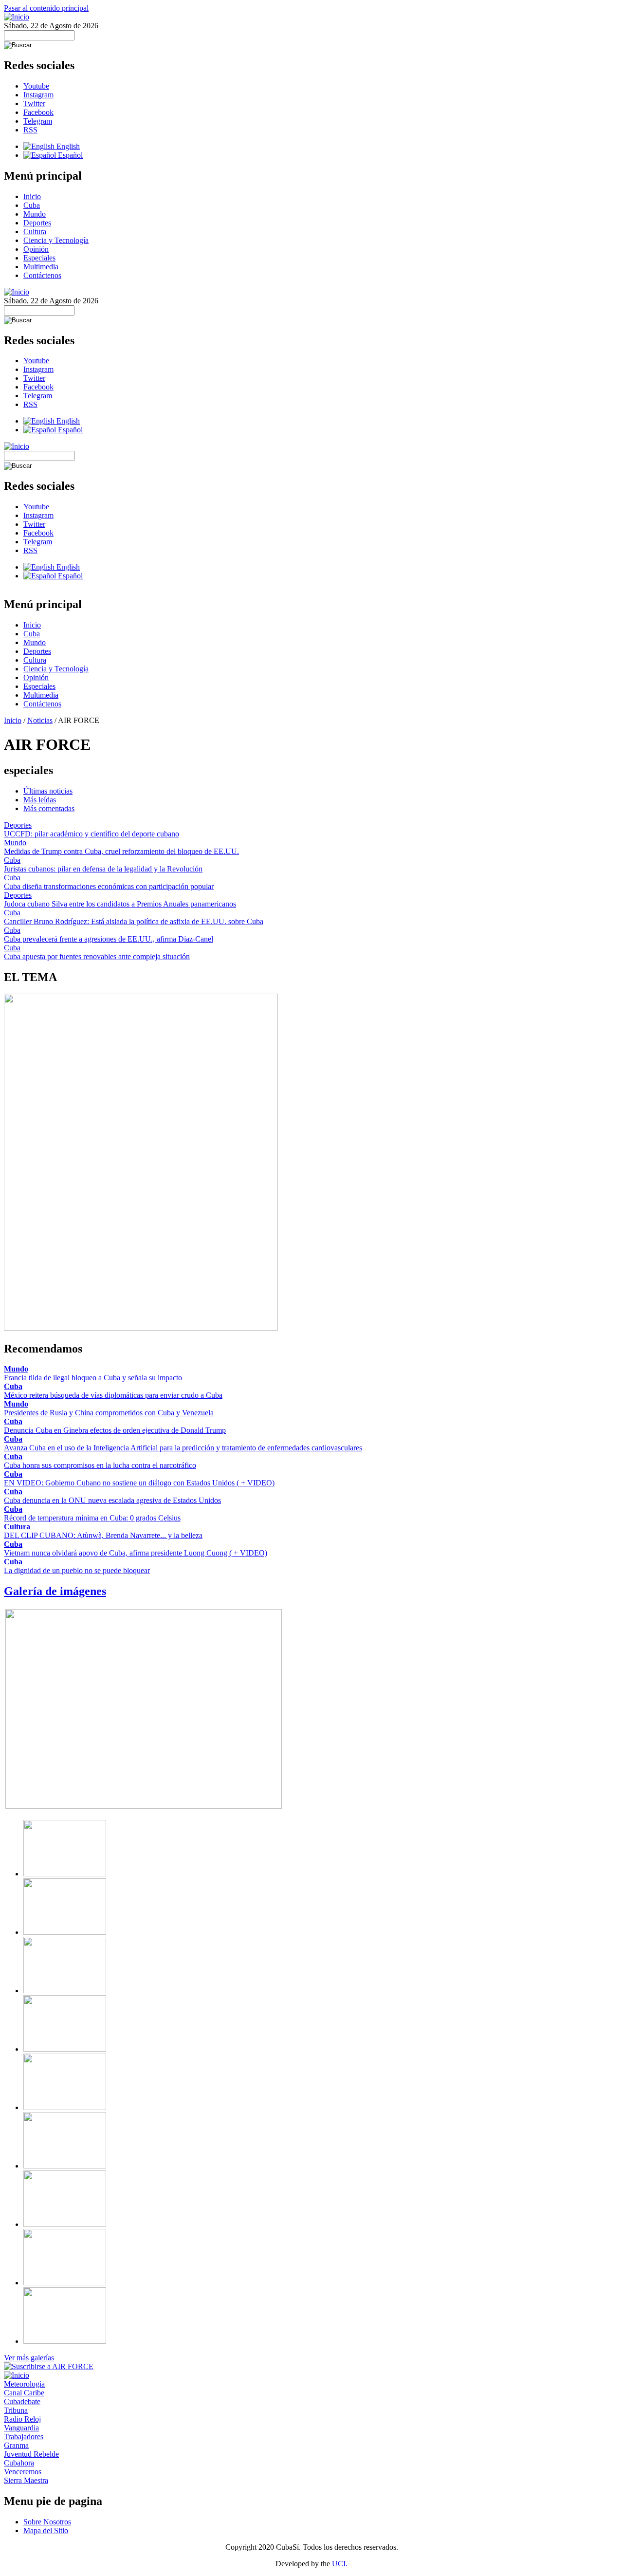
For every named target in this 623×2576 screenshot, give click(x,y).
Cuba (32, 205)
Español (69, 155)
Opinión (36, 249)
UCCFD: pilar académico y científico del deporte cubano (92, 834)
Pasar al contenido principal (46, 8)
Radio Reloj (22, 2419)
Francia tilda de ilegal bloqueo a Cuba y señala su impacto (93, 1378)
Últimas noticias (48, 791)
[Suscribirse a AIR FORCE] (49, 2366)
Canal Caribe (24, 2393)
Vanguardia (21, 2428)
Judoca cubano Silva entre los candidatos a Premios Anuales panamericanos (120, 904)
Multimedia (41, 267)
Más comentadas (49, 808)
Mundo (35, 214)
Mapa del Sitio (46, 2530)
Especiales (39, 258)
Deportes (37, 223)
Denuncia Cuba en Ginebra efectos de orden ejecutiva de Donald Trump (115, 1430)
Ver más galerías (29, 2358)
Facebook (38, 112)
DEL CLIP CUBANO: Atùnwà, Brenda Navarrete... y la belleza (103, 1535)
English (67, 146)
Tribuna (16, 2410)
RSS (30, 130)
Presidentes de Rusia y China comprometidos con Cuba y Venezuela (109, 1413)
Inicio (32, 196)
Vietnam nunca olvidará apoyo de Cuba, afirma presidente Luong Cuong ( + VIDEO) (136, 1553)
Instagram (38, 95)
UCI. (340, 2564)
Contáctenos (42, 275)
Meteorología (24, 2384)
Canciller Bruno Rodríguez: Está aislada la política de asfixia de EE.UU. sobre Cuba (134, 921)
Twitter (34, 103)
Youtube (36, 86)
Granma (16, 2445)
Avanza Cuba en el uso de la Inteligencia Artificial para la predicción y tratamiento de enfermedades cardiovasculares (183, 1448)
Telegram (38, 121)
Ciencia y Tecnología (56, 240)
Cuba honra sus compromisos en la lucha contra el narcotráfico (100, 1465)
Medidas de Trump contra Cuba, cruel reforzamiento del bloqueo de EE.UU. (121, 851)
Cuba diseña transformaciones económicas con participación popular (109, 886)
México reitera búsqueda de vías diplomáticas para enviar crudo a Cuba (113, 1395)
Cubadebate (22, 2401)
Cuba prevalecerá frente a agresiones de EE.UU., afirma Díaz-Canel (109, 939)
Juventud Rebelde (31, 2454)
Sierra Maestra (26, 2480)
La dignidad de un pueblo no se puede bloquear (77, 1570)
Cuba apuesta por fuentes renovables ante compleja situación (97, 956)
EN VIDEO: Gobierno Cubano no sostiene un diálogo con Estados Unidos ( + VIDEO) (139, 1483)
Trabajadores (24, 2437)
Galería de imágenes (55, 1591)
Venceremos (23, 2472)
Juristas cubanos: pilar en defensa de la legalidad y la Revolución (103, 869)
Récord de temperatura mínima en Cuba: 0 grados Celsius (92, 1518)
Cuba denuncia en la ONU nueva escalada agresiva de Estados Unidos (112, 1500)
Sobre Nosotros (47, 2522)
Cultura (35, 232)
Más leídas (40, 800)
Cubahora (19, 2463)
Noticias (40, 720)
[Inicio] (17, 17)
